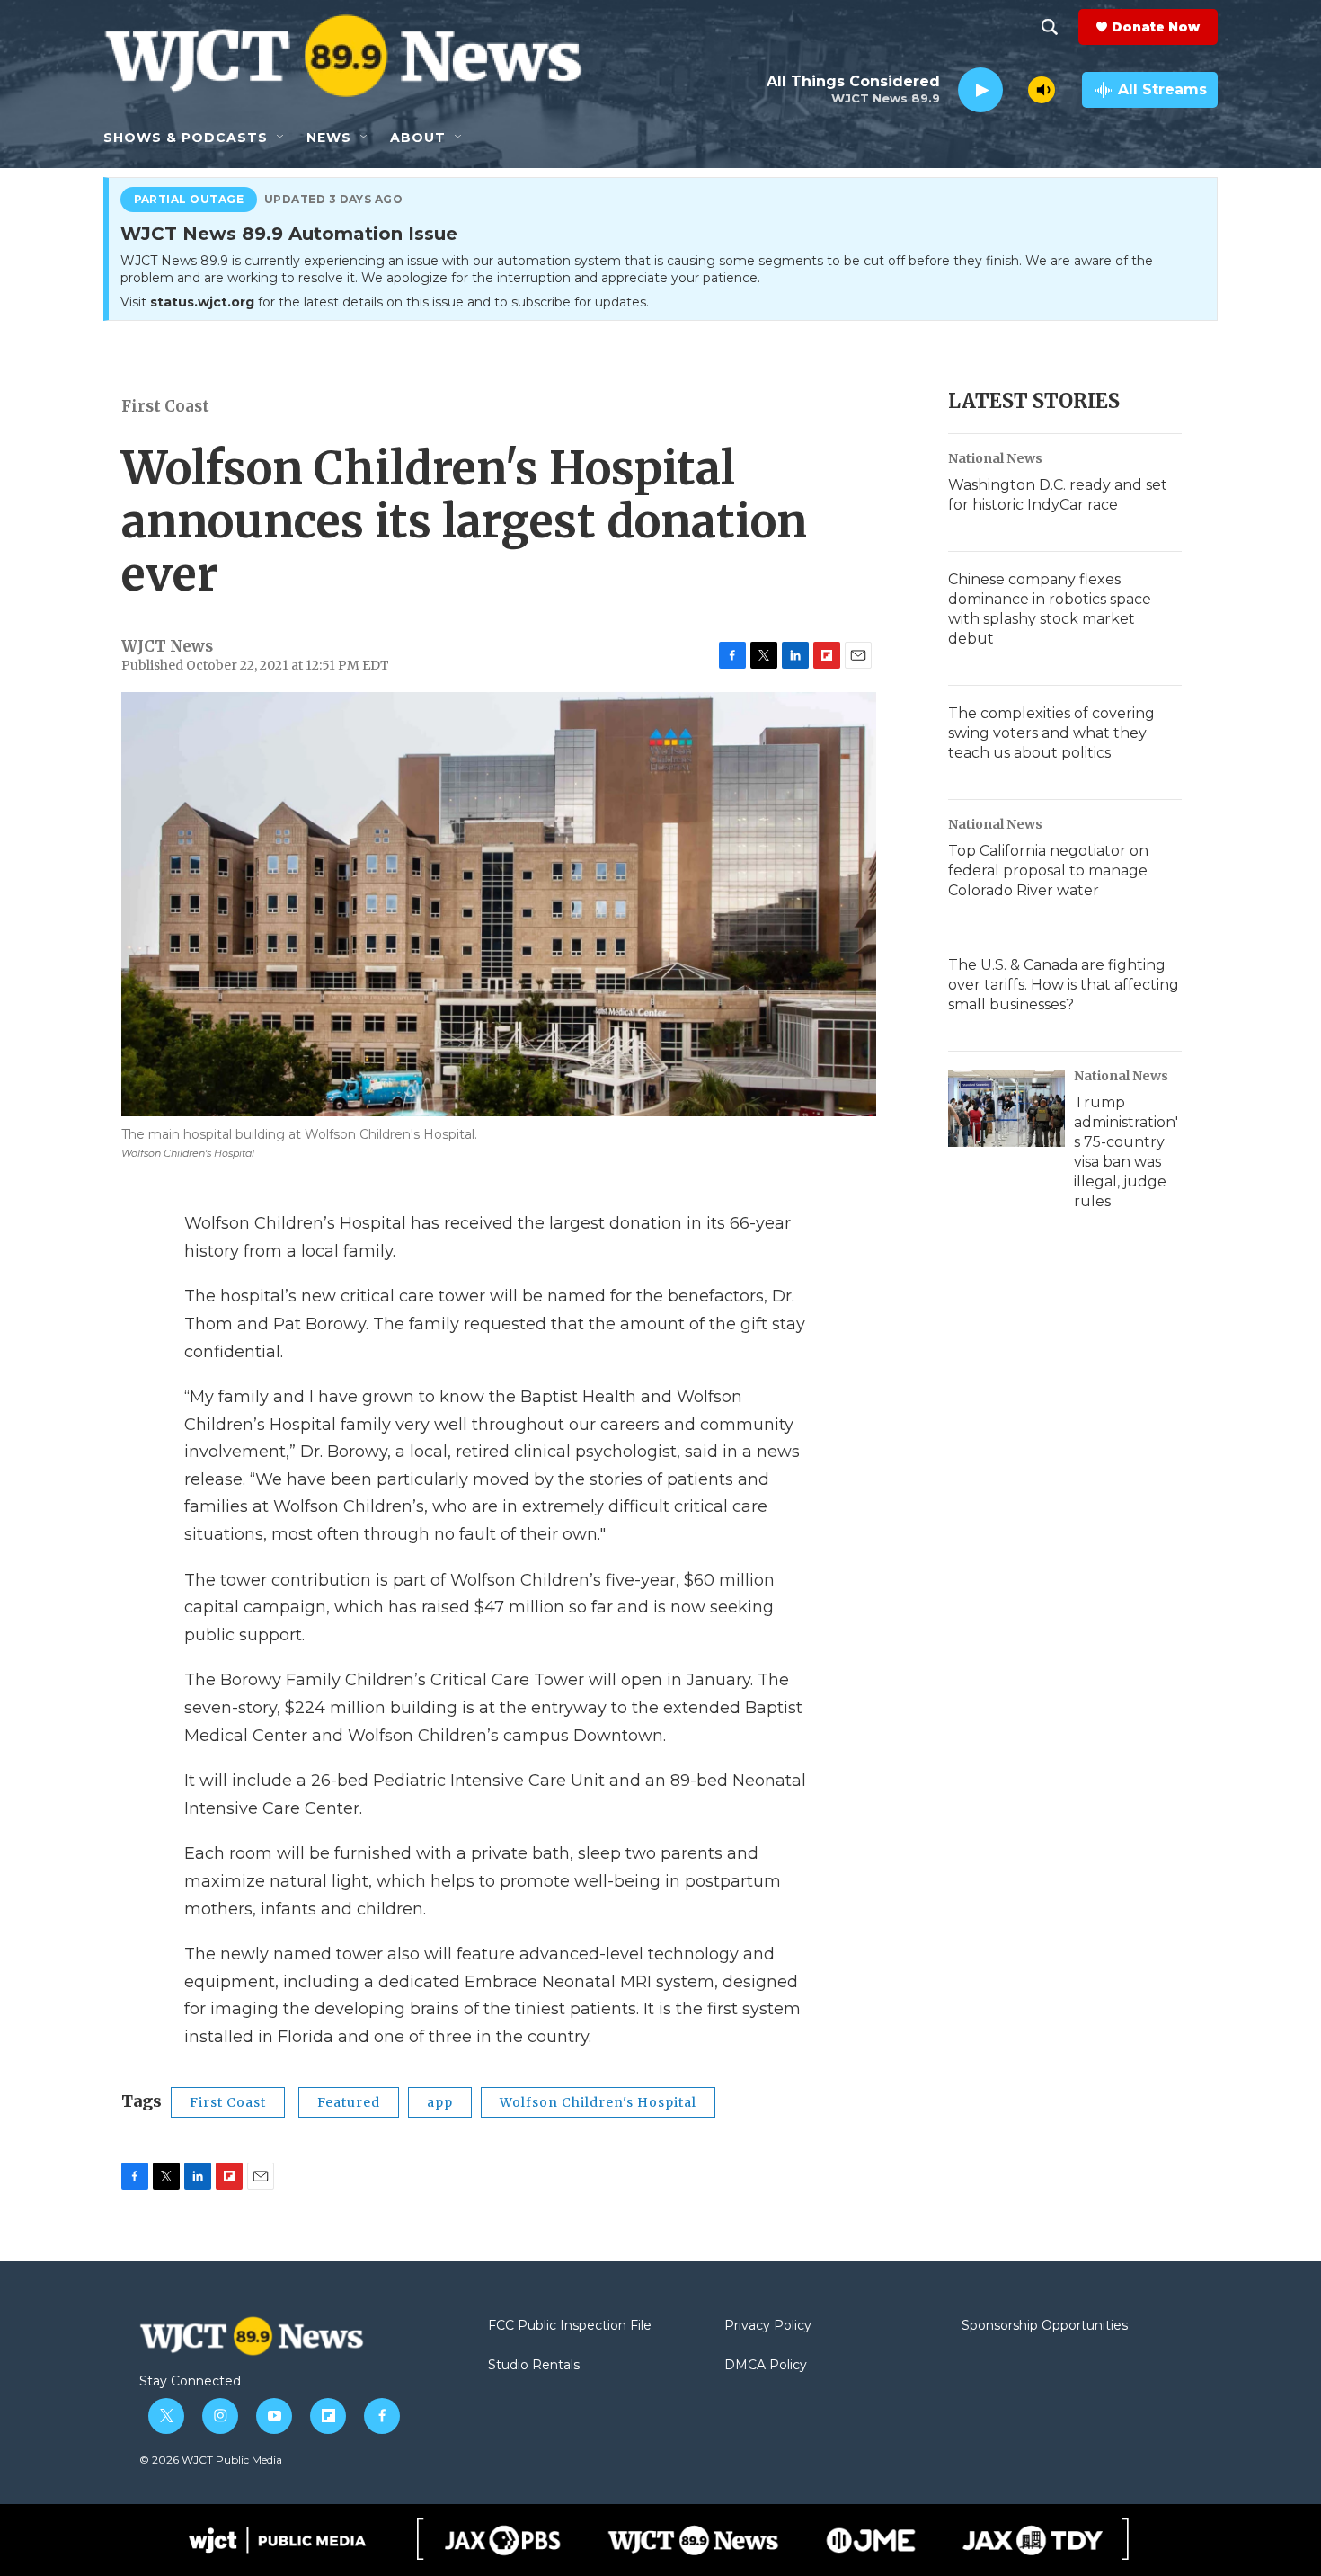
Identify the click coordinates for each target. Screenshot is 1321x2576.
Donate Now (1156, 27)
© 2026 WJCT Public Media (211, 2460)
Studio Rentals (534, 2366)
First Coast (165, 406)
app (440, 2102)
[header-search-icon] (1050, 27)
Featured (349, 2102)
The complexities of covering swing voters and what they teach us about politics (1051, 733)
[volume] (1042, 90)
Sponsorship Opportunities (1045, 2326)
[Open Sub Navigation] (281, 138)
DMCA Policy (766, 2366)
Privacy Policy (768, 2326)
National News (995, 458)
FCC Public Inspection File (570, 2326)
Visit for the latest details (385, 302)
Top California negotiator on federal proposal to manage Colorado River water (1048, 871)
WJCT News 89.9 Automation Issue (289, 235)
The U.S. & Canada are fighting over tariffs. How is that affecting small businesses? (1064, 985)
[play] (980, 90)
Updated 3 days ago (334, 200)
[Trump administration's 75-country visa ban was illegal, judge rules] (1006, 1108)
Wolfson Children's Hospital (598, 2102)
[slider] (1015, 89)
